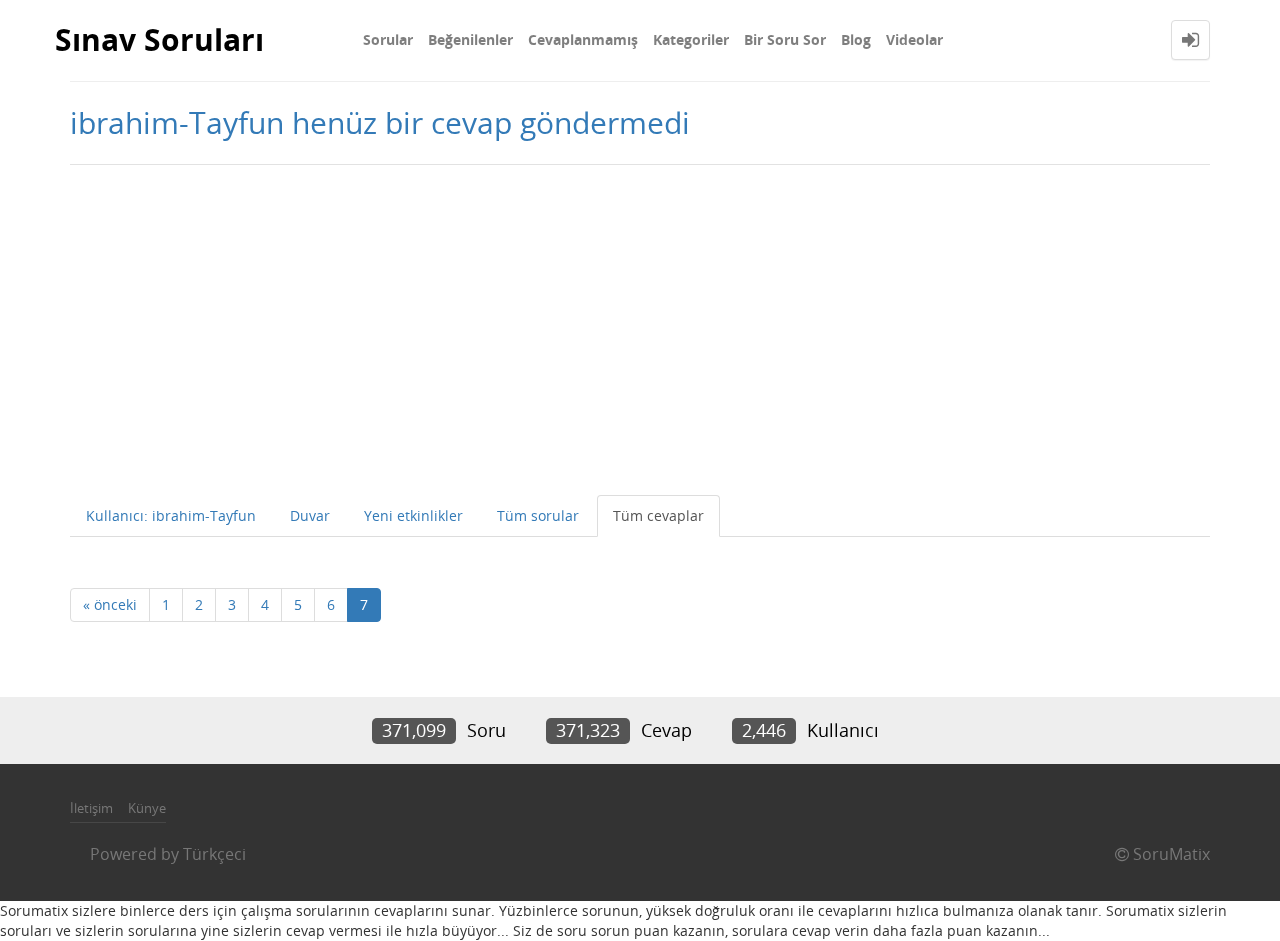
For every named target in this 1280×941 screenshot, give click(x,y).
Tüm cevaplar (658, 515)
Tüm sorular (538, 515)
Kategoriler (691, 39)
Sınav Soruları (159, 39)
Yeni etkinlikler (413, 515)
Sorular (388, 39)
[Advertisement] (640, 325)
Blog (856, 39)
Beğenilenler (470, 39)
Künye (147, 808)
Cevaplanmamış (583, 39)
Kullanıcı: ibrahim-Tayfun (171, 515)
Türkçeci (214, 854)
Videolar (914, 39)
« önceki (110, 604)
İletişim (91, 808)
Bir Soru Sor (785, 39)
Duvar (310, 515)
